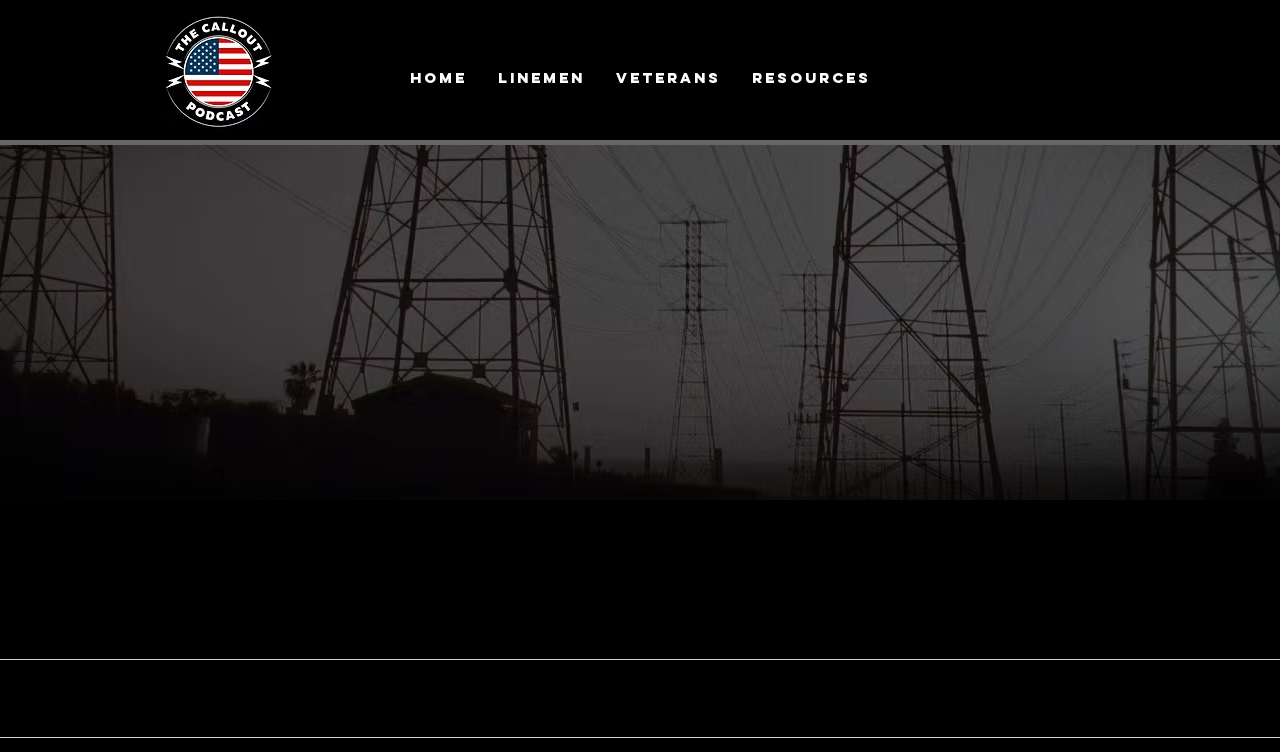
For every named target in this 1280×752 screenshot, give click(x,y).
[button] (811, 77)
